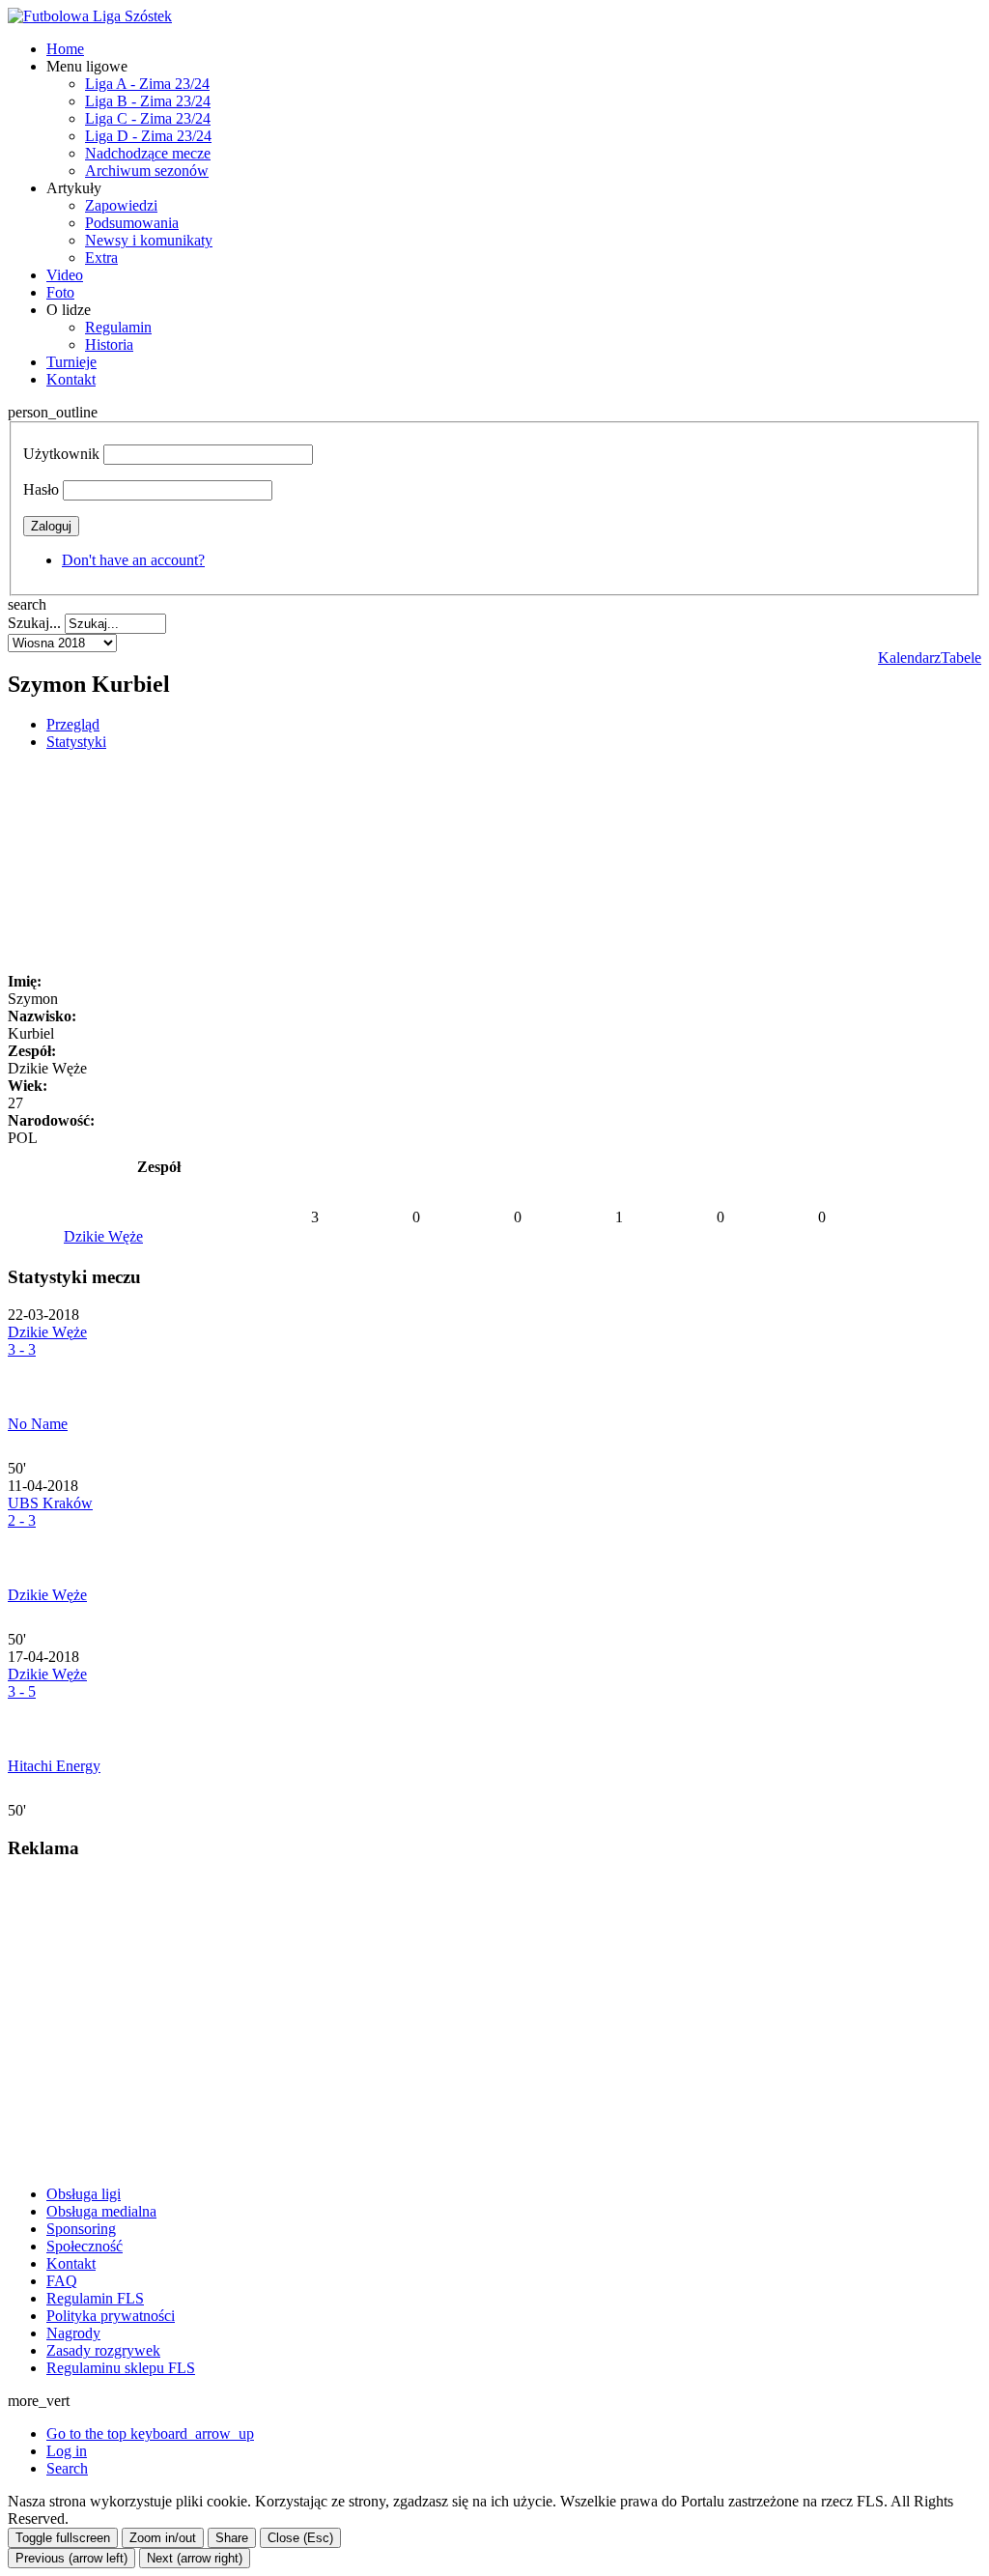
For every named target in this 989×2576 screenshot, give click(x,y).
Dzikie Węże (103, 1236)
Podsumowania (132, 223)
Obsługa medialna (101, 2211)
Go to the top (150, 2433)
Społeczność (85, 2246)
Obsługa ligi (84, 2194)
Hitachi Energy (54, 1766)
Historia (109, 344)
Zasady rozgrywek (103, 2350)
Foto (60, 292)
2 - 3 (22, 1520)
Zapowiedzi (121, 205)
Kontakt (71, 379)
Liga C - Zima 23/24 (148, 118)
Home (65, 49)
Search (67, 2468)
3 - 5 (22, 1691)
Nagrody (73, 2333)
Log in (67, 2451)
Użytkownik (61, 454)
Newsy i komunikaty (149, 240)
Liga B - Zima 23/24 (148, 101)
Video (65, 275)
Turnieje (71, 362)
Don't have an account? (133, 560)
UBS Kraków (50, 1503)
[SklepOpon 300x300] (153, 2161)
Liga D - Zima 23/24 (148, 136)
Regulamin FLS (95, 2298)
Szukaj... (34, 623)
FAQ (62, 2281)
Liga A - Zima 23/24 (147, 84)
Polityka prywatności (111, 2316)
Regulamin (118, 327)
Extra (101, 258)
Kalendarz (909, 658)
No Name (38, 1424)
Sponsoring (81, 2229)
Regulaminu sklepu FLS (121, 2368)
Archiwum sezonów (147, 171)
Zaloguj (51, 526)
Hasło (41, 489)
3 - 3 (22, 1349)
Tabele (961, 658)
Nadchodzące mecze (148, 153)
